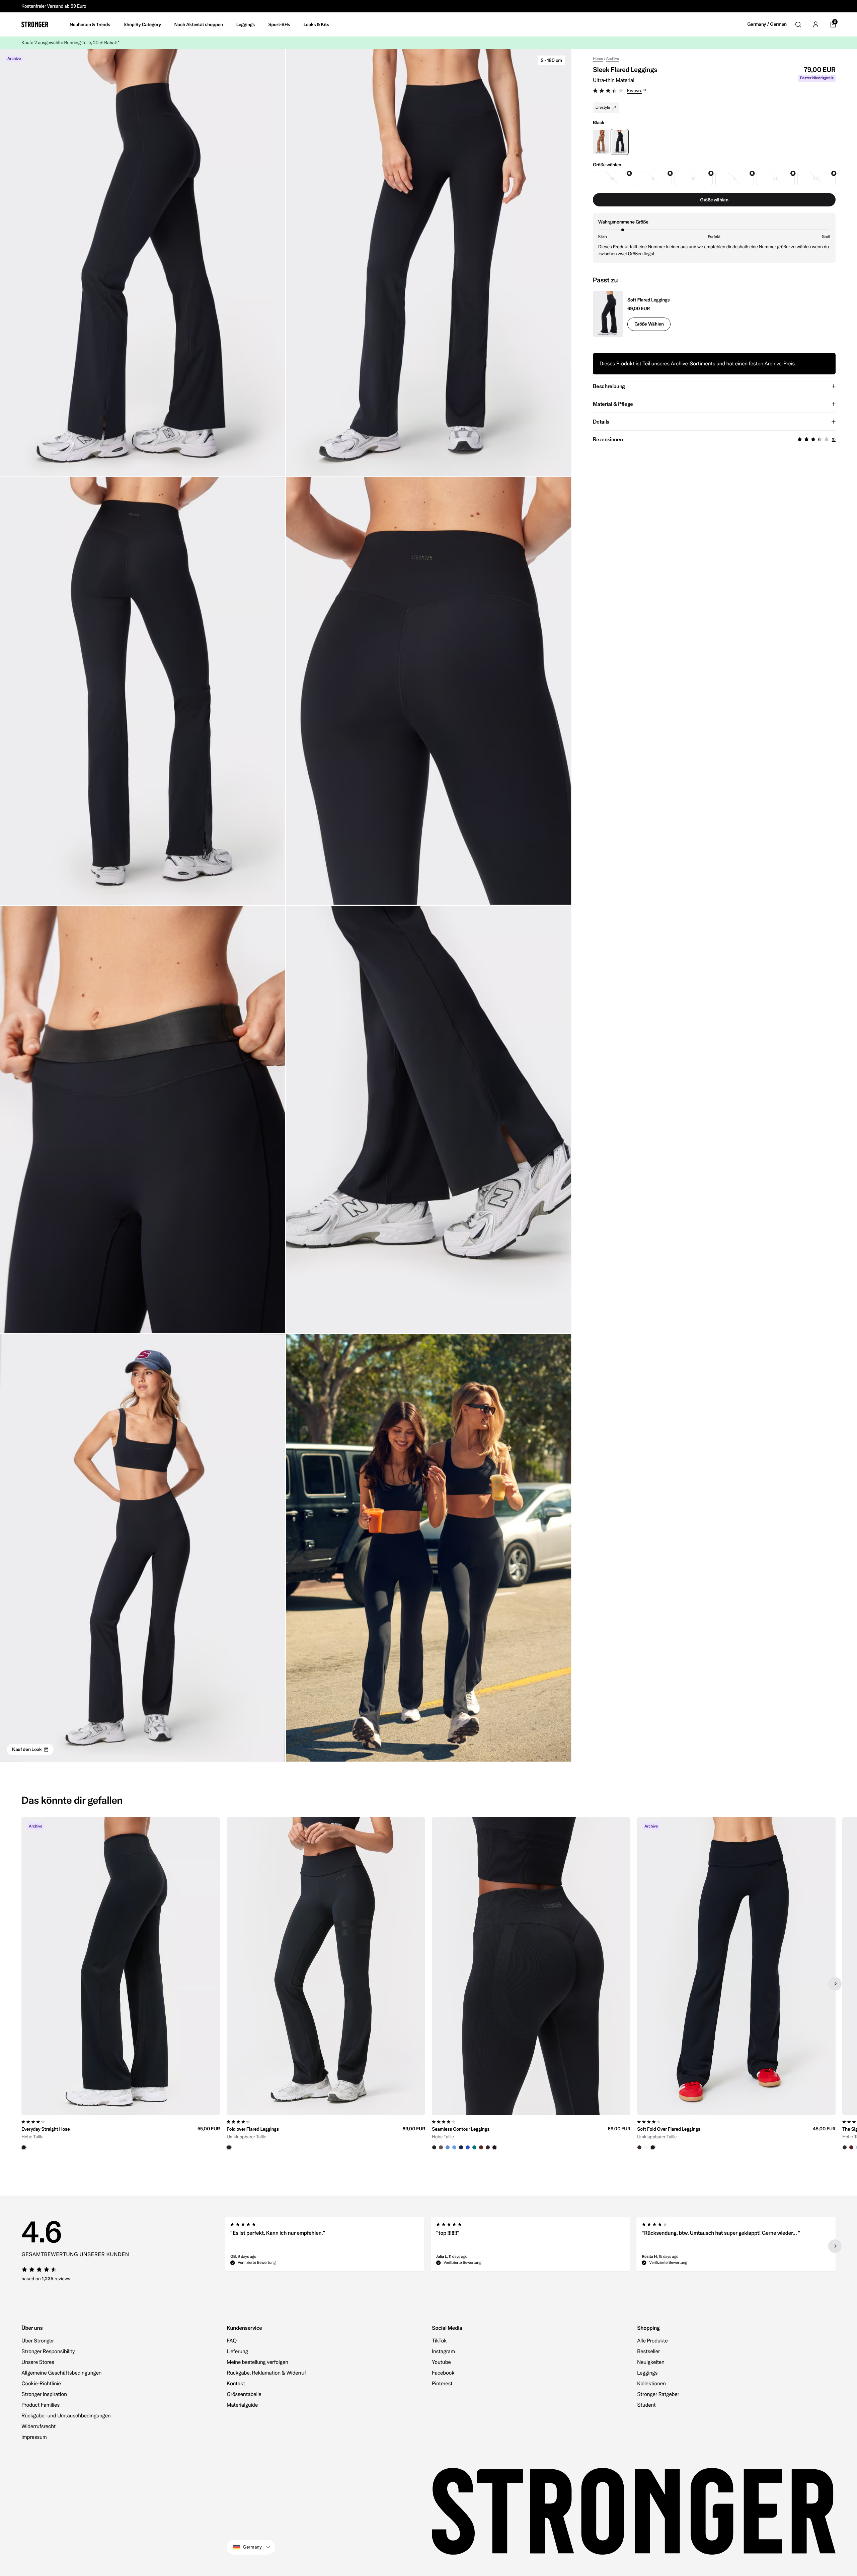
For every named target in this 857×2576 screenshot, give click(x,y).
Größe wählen (649, 324)
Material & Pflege (613, 404)
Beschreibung (609, 386)
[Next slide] (835, 1984)
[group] (121, 1983)
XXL (816, 179)
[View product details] (121, 2133)
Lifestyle (603, 108)
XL (775, 179)
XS (612, 179)
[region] (428, 1983)
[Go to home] (35, 24)
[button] (714, 91)
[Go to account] (815, 24)
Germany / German (767, 24)
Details (601, 422)
